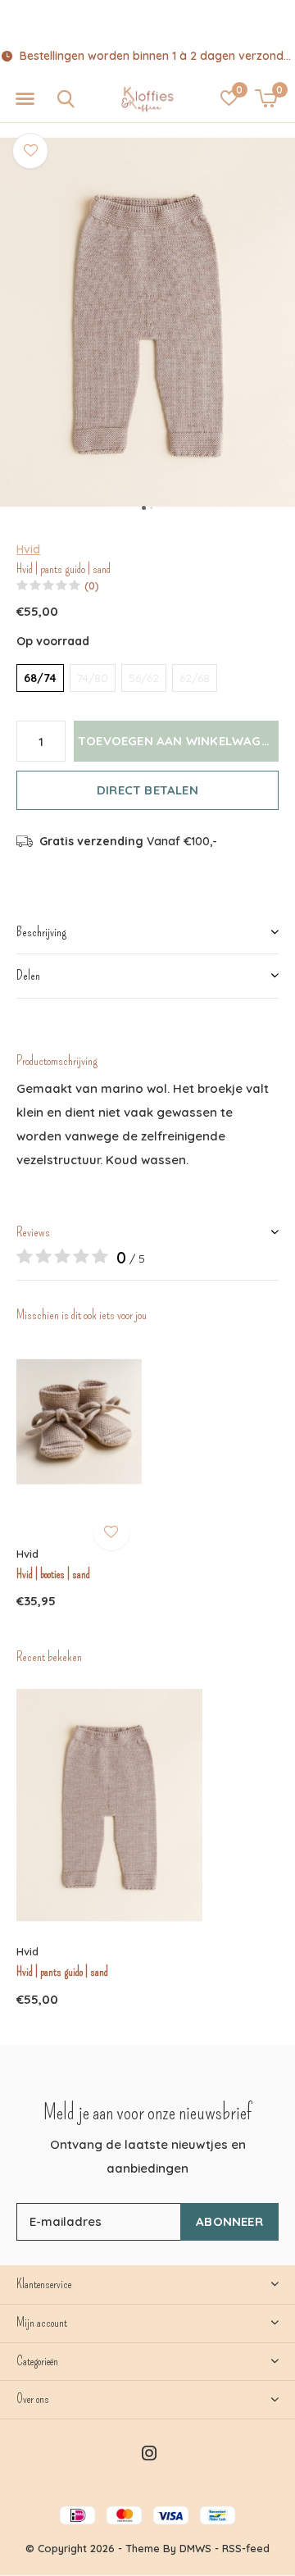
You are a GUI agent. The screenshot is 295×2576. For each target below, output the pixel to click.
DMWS (195, 2548)
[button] (25, 99)
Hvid (28, 549)
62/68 (195, 678)
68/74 (40, 678)
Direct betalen (147, 790)
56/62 (144, 678)
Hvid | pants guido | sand (62, 1972)
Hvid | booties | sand (53, 1574)
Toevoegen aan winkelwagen (177, 741)
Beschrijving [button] (41, 932)
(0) (92, 585)
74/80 (93, 678)
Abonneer (229, 2221)
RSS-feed (246, 2548)
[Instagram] (149, 2453)
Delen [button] (28, 975)
